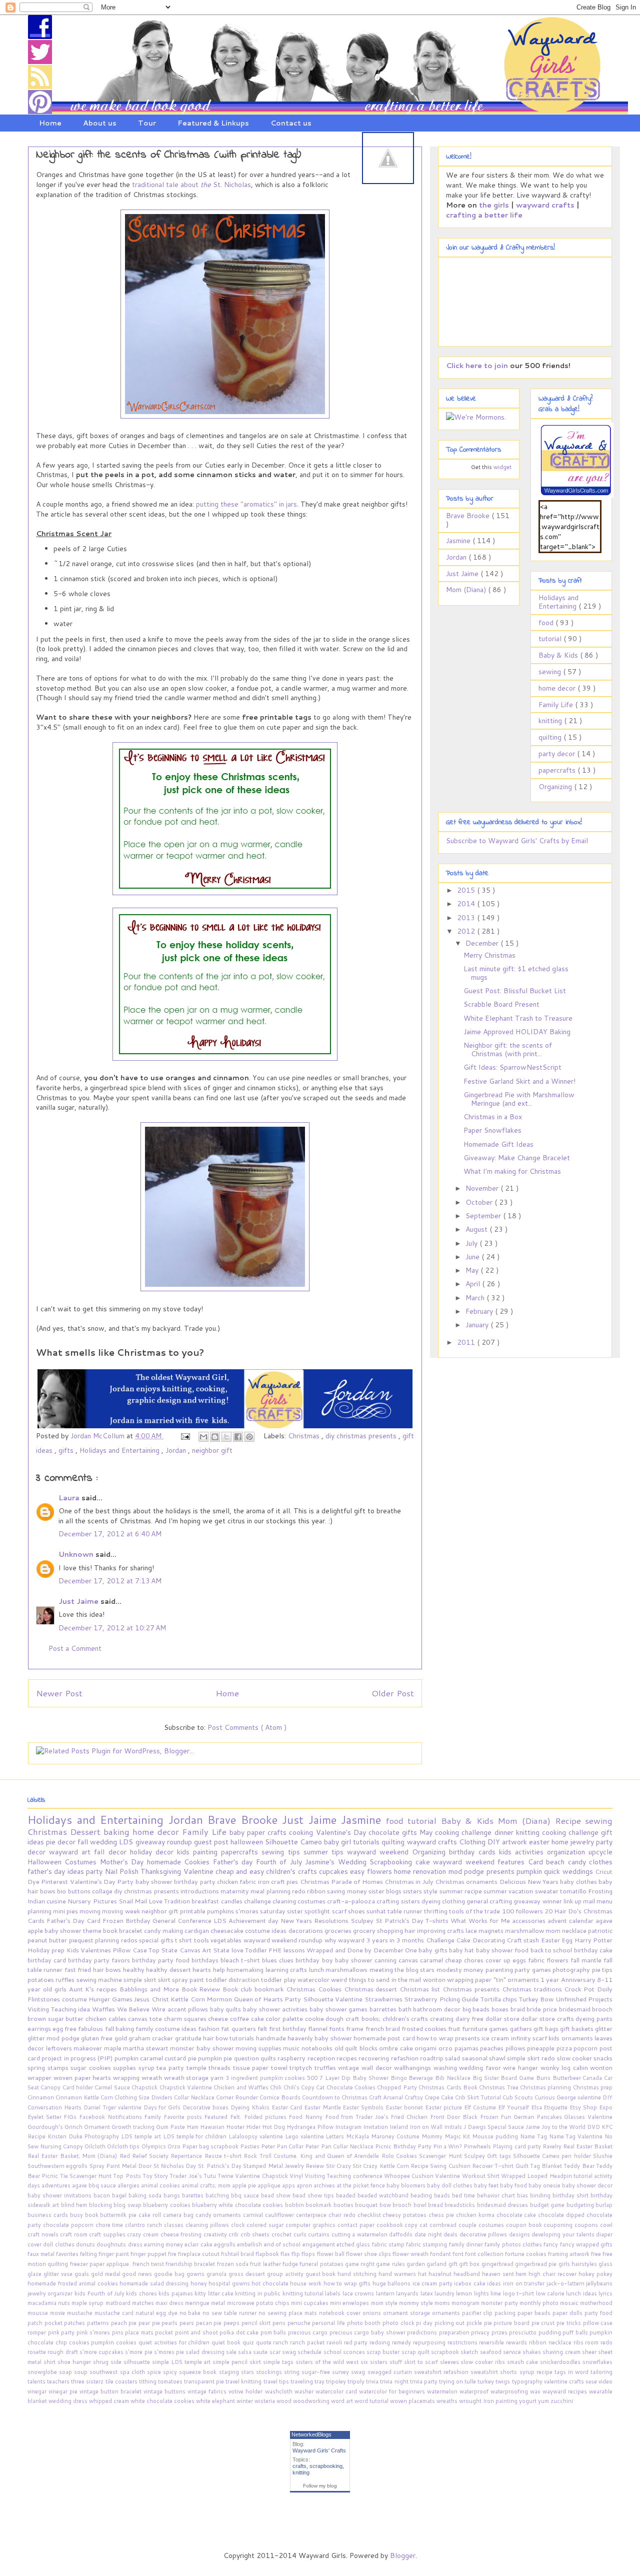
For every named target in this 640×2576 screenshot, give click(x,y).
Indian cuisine (47, 1901)
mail (590, 1901)
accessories (530, 1920)
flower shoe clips (369, 2254)
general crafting (490, 1901)
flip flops (304, 2254)
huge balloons (392, 2283)
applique (270, 2185)
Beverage (422, 2078)
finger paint (114, 2254)
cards (489, 1852)
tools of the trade (475, 1911)
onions (373, 2313)
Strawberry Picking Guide (442, 1999)
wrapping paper (470, 1979)
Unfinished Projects (584, 1999)
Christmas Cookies (315, 1989)
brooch (602, 2009)
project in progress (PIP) (78, 2058)
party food (598, 2313)
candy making (164, 1930)
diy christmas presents (362, 1436)
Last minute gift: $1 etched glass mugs (516, 973)
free (597, 2254)
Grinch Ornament (88, 2127)
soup (82, 2372)
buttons (80, 1891)
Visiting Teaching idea (60, 2009)
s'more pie (139, 2352)
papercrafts (558, 770)
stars (248, 2372)
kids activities (523, 1852)
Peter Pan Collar (283, 2146)
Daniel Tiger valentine (113, 2107)
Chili (276, 2087)
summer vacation (509, 1891)
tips (339, 1852)
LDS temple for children (196, 2136)
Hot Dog (274, 2127)
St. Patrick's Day (221, 2166)
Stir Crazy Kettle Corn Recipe (391, 2166)
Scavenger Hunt (441, 2156)
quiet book (227, 2342)
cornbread (444, 2225)
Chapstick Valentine (187, 2087)
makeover (89, 2048)
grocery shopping (379, 1930)
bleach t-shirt (241, 1960)
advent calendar (571, 1920)
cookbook (391, 2225)
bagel (120, 2195)
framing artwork (569, 2254)
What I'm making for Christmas (512, 1171)
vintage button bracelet (111, 2391)
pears (188, 2323)
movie (58, 2313)
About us (100, 123)
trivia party (424, 2381)
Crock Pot (580, 1989)
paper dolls (568, 2313)
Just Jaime (79, 1601)
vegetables (227, 1940)
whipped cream (110, 2401)
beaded (347, 2195)
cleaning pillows (208, 2225)
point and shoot (197, 2332)
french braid (383, 2028)
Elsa (537, 2107)
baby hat (462, 1950)
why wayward (345, 1940)
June (473, 1257)
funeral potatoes (322, 2264)
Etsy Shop (584, 2107)
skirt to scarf (422, 2362)
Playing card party (517, 2146)
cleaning (285, 1901)
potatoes (41, 1979)
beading (422, 2195)
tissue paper (252, 2067)
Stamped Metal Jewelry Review (284, 2166)
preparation (455, 2332)
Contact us (291, 123)
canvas (409, 1960)
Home (50, 123)
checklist (370, 2215)
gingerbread (498, 2264)
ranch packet (308, 2342)
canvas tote (146, 2018)
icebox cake (470, 2283)
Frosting (600, 1891)
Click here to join (477, 366)
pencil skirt (257, 2323)
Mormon (220, 1999)
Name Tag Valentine (577, 2136)
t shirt (184, 1940)
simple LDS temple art (182, 2362)
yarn (218, 2077)
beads (443, 2195)
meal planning (271, 1891)
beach (557, 1862)
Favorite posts (184, 2117)
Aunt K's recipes (94, 1989)
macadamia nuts (49, 2303)
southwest (104, 2372)
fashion (209, 2028)
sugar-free (317, 2372)
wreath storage (187, 2077)
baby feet (487, 2185)
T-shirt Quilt (512, 2166)
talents (37, 2381)
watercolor (314, 1979)
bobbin (295, 2205)
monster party (500, 2303)
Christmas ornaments (467, 1881)
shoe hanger (75, 2362)
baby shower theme (74, 1930)
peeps (232, 2323)
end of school (283, 2244)
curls (301, 2234)
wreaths (448, 2401)
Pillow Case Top (137, 1950)
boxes (501, 2009)
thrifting (436, 1911)
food (547, 623)
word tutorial (372, 2401)
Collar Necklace (195, 2097)
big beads (477, 2009)
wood (285, 2401)
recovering (374, 2058)
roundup (180, 1842)
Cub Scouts (518, 2097)
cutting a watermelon (360, 2234)
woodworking (312, 2401)
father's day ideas (57, 1871)
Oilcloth (96, 2146)
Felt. (237, 2117)
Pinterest (55, 1881)
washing (446, 2067)
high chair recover (553, 2274)
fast (71, 1969)
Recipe (570, 1821)
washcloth (280, 2391)
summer (317, 1852)
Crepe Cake (440, 2097)
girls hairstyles (579, 2264)
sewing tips (282, 1852)
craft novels (44, 2234)
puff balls (576, 2332)
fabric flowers (549, 1960)
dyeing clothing (444, 1901)
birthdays (206, 1960)
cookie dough (325, 2018)
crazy (135, 2234)
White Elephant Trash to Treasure (518, 1018)
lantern (386, 2293)
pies (293, 1881)
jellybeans (599, 2283)
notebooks (318, 2048)
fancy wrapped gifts (586, 2244)
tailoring (601, 2372)
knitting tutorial (304, 2293)
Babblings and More (150, 1989)
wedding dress (69, 2401)
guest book (322, 2274)
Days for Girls (163, 2107)
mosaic (570, 2303)
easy (358, 1871)
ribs (579, 2342)
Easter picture (444, 2107)
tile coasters (122, 2381)
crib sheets (256, 2234)
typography (528, 2381)
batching (218, 2195)
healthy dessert (169, 1969)
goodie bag (170, 2274)
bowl (421, 2205)
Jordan (177, 1450)
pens (280, 2323)
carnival (254, 2215)
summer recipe (461, 1891)
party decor (558, 754)
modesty (450, 1969)
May (473, 1270)
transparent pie (205, 2381)
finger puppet (149, 2254)
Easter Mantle (323, 2107)
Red (126, 2156)
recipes (347, 2058)
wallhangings (414, 2067)
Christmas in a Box (493, 1117)
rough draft (63, 2352)
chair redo (343, 2215)
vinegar (38, 2391)
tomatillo (574, 1891)
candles (232, 1901)
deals (451, 2234)
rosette (37, 2352)
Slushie (603, 2156)
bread (436, 2205)
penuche (300, 2323)
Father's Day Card (74, 1920)
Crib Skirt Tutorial (479, 2097)
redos (130, 1940)
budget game (548, 2205)
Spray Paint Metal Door (121, 2166)
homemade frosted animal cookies (73, 2283)
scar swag (284, 2352)
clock (239, 2225)
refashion (405, 2058)
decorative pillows (484, 2234)
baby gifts (434, 1950)
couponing (559, 2225)
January (478, 1325)
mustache (81, 2313)
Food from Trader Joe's (358, 2117)
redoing (381, 2342)
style (431, 1891)
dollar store (503, 2018)
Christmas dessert (372, 1989)
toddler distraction (234, 1979)
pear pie (150, 2323)
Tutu (210, 2176)
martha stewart (146, 2048)
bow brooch (396, 2205)
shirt (50, 2362)
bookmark (319, 2205)
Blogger (403, 2555)
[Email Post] (185, 1436)
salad (453, 2058)
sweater (547, 1891)
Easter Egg (558, 1940)
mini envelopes (350, 2303)
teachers (59, 2381)
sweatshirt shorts (495, 2372)
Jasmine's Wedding (337, 1862)
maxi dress (170, 2303)
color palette (285, 2018)
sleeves (450, 2362)
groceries (339, 1930)
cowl (606, 2225)
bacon (103, 2195)
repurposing (430, 2342)
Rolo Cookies (400, 2156)
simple (517, 2058)
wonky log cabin (565, 2067)
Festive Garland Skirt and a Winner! (519, 1081)
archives (325, 2185)
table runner (406, 1911)
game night (361, 2264)
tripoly (357, 2381)
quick (553, 1871)
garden (416, 2264)
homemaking (246, 1969)
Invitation (376, 2127)
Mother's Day (123, 1862)
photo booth (365, 2323)
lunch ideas (582, 2293)
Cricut (604, 1871)
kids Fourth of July (100, 2293)
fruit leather (266, 2264)
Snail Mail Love (141, 1901)
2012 (467, 931)
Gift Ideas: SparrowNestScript (512, 1067)
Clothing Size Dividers (144, 2097)
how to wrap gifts (348, 2283)
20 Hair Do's (564, 1911)
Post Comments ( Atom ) (247, 1727)
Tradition (178, 1901)
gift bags (547, 2028)
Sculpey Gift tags (488, 2156)
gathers (522, 2028)
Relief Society (151, 2156)
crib (234, 2234)
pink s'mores (94, 2332)
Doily (605, 1989)
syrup (148, 2067)
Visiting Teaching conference (344, 2176)
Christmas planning (546, 2087)
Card (537, 1862)
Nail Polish (123, 1871)
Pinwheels (478, 2146)
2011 (467, 1342)
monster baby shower (203, 2048)
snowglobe (43, 2372)
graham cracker (152, 2038)
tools (202, 1940)
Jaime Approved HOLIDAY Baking (517, 1032)
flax (286, 2254)
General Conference (183, 1920)
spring (37, 2067)
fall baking (120, 2028)
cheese (219, 2018)
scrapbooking (326, 2466)
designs (520, 2234)
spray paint (189, 1979)
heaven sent (499, 2274)
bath (406, 2009)
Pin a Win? (448, 2146)
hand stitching (358, 2274)
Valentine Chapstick (262, 2176)
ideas (495, 2283)
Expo (606, 2107)
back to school (552, 1950)
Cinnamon (41, 2097)
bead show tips (314, 2195)
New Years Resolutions (315, 1920)
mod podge (467, 1871)
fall (84, 1842)
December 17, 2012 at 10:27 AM (112, 1628)
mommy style (417, 2303)
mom (554, 1930)
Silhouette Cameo (294, 1842)
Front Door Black (455, 2117)
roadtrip (432, 2058)
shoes (357, 1911)
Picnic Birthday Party (404, 2146)
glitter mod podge (54, 2038)
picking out (450, 2323)
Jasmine (459, 541)
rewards (517, 2342)
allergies (129, 2185)
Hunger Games (111, 1999)
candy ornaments (219, 2215)
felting (89, 2254)
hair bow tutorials (229, 2038)
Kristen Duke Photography (84, 2136)
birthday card (48, 1960)
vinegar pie (64, 2391)
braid (519, 2009)
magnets (492, 1930)
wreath (153, 2077)
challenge (258, 1901)
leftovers (60, 2048)
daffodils (402, 2234)
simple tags (279, 2362)
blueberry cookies (167, 2205)
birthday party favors (100, 1960)
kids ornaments (571, 2038)
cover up (499, 1960)
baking (118, 1832)
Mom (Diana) (467, 590)
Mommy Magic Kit (447, 2136)
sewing (551, 672)
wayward (65, 1852)
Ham (193, 2127)
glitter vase (59, 2274)
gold (121, 2038)
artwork (515, 1842)
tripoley (337, 2381)
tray (320, 2381)
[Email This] (203, 1437)
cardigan (197, 1930)
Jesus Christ (152, 1999)
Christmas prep (593, 2087)
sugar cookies (92, 2067)
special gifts (157, 1940)
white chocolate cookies (163, 2401)
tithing (148, 2381)
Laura (70, 1498)
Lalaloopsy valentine (257, 2136)
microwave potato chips (259, 2303)
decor (67, 1842)
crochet (282, 2234)
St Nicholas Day (176, 2166)
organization (568, 1852)
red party (357, 2342)
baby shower (155, 1881)
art (88, 1852)
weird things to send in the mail (377, 1979)
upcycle (600, 1852)
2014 (467, 904)
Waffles (104, 2009)
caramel (432, 1960)
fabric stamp (389, 2244)
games (499, 2028)
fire (173, 2254)
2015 (467, 890)
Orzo (175, 2146)
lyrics (605, 2293)
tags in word (572, 2372)
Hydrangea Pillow (311, 2127)
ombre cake (397, 2048)
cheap (454, 1960)
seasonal (475, 2058)
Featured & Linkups (213, 123)
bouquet (367, 2205)
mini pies (66, 1911)
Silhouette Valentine (334, 1999)
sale (232, 2352)
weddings (579, 1871)
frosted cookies (425, 2028)
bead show (277, 2195)
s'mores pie (170, 2352)
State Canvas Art (187, 1950)
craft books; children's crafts (388, 2018)
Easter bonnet (405, 2107)
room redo (599, 2342)
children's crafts (292, 1871)
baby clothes (579, 1881)
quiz (249, 2342)
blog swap (128, 2205)
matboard (119, 2303)
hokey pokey (595, 2274)
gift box (470, 2264)
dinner (505, 1832)
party (95, 1871)
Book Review (202, 1989)
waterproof (475, 2391)
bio (62, 1891)
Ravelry (553, 2146)
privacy (481, 2332)
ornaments (447, 2313)
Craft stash (524, 1940)
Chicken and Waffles (242, 2087)
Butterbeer (568, 2078)
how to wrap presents (449, 2038)
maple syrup (88, 2303)
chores (475, 1960)
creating (443, 2018)
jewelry (583, 1842)
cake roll (151, 2215)
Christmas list (421, 1989)
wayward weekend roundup (284, 1940)
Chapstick (145, 2087)
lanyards (408, 2293)
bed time (464, 2195)
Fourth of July (280, 1862)
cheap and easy (241, 1871)
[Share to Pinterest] (249, 1437)
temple (198, 2067)
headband (468, 2274)
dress (136, 2244)
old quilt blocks (357, 2048)
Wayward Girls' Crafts (319, 2450)
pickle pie (480, 2323)
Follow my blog (320, 2486)
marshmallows (347, 1969)
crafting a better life (484, 215)
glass (605, 2264)
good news (138, 2274)
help (220, 1969)
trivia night (395, 2381)
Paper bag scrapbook (211, 2146)
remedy (402, 2342)
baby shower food (503, 1950)
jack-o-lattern (566, 2283)
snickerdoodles (561, 2362)
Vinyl (297, 2176)
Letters (336, 2136)
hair (411, 1930)
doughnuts (112, 2244)
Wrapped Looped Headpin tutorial (547, 2176)
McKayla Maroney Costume (383, 2136)
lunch (317, 1969)
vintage (350, 2067)
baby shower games (339, 2009)
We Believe (134, 2009)
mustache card (115, 2313)
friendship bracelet (191, 2264)
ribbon (317, 1891)
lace (472, 1930)
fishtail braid (238, 2254)
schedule (310, 2352)
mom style (385, 2303)
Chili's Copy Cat (305, 2087)
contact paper (357, 2225)
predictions (423, 2332)
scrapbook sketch (455, 2352)
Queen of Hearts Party (268, 1999)
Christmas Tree (499, 2087)
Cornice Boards (281, 2097)
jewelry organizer (51, 2293)
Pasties (250, 2146)
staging (230, 2372)
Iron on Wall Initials (436, 2127)
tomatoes (171, 2381)
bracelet (131, 1930)
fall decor (112, 1852)
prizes (500, 2332)
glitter (604, 2028)
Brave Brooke (469, 516)
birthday (463, 1852)
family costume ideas (167, 2028)
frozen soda (234, 2264)
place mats (140, 2332)
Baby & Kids (559, 655)
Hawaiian (213, 2127)
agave (604, 1920)
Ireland (399, 2127)
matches (144, 2303)
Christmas (305, 1436)
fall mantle (587, 1960)
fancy (551, 2244)
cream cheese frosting (173, 2234)
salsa (245, 2352)
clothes (601, 1862)
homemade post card (385, 2038)
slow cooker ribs (484, 2362)
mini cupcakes (310, 2303)
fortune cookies (526, 2254)
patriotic (600, 1930)
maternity (235, 1891)
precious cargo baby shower (368, 2332)
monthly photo (540, 2303)
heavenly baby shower (320, 2038)
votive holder (246, 2391)
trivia (373, 2381)
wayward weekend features (480, 1862)
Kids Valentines (90, 1950)
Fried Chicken (410, 2117)
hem (522, 2274)
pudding (551, 2332)
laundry (445, 2293)
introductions (200, 1891)
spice (155, 2372)
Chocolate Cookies (352, 2087)
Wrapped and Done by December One (362, 1950)
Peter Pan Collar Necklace (340, 2146)
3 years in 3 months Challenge (411, 1940)
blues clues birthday (292, 1960)
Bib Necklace (454, 2078)
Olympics (154, 2146)
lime (496, 2293)
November (483, 1188)
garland (437, 2264)
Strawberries (384, 1999)
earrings (40, 2028)
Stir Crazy (339, 2166)
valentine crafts (565, 2381)
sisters (413, 1891)
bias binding (535, 2195)
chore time (110, 2225)
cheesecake (228, 1930)
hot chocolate (271, 2283)
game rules (391, 2264)
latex (427, 2293)
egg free (65, 2028)
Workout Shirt (482, 2176)
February (480, 1311)
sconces (355, 2352)
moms (443, 2303)
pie (52, 1842)
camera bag (179, 2215)
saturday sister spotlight (296, 1911)
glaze (35, 2274)
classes (175, 2225)
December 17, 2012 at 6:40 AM (110, 1534)
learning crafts (287, 1969)
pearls (170, 2323)
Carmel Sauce (113, 2087)
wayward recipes (566, 2391)
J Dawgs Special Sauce (494, 2127)
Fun (507, 2117)
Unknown (77, 1554)
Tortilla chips (500, 1999)
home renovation (421, 1871)
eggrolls (225, 2244)
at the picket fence (361, 2185)
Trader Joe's (186, 2176)
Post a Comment (75, 1648)
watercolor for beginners (393, 2391)
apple (36, 1930)
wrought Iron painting (489, 2401)
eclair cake (199, 2244)
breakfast (206, 1901)
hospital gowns (230, 2283)
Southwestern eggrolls (58, 2166)
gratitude (189, 2038)
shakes (532, 2352)
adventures (57, 2185)
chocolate (385, 1832)
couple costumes (482, 2225)
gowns (196, 2274)
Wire (159, 2009)
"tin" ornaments (517, 1979)
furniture (475, 2028)
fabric (248, 1881)
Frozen (490, 2117)
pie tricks (569, 2323)
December (483, 943)
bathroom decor (437, 2009)
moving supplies (259, 2048)
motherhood (596, 2303)
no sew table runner (230, 2313)
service (513, 2352)
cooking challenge (571, 1832)
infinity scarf (530, 2038)
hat (423, 2274)
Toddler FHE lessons (276, 1950)
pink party (62, 2332)
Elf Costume (481, 2107)
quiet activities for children (175, 2342)
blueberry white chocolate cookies (238, 2205)
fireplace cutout (199, 2254)
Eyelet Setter (45, 2117)
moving (91, 1911)
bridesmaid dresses (503, 2205)
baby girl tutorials (353, 1842)
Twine (226, 2176)
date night (429, 2234)
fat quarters (239, 2028)
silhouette (138, 2362)
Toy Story (156, 2176)
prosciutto (524, 2332)
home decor (558, 688)
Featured (217, 2117)
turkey (486, 2381)
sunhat (377, 1911)
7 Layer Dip (336, 2078)
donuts (86, 2244)
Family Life (557, 705)
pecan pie (210, 2323)
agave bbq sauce (95, 2185)
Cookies (198, 1862)
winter (245, 2401)
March (476, 1298)
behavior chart (497, 2195)
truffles (326, 2067)
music (292, 2048)
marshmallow (525, 1930)
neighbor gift (212, 1450)
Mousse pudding (496, 2136)
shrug (102, 2362)
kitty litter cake (215, 2293)
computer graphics (311, 2225)
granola (217, 2274)
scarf (340, 1911)
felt (263, 2028)
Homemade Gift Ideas (498, 1144)
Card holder (79, 2087)
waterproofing (510, 2391)
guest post (212, 1842)
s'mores (248, 1911)
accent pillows (189, 2009)
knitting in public (258, 2293)
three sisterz (88, 2381)
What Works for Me (481, 1920)
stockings (270, 2372)
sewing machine (100, 1979)
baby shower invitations (60, 2195)
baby (238, 1832)
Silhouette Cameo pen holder (553, 2156)
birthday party (195, 1881)
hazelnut (441, 2274)
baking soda (146, 2195)
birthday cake (593, 1950)
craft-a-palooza (352, 1901)
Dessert (87, 1832)
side (117, 2362)
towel (280, 2067)
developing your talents (564, 2234)
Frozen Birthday (127, 1920)
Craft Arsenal (387, 2097)
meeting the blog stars (403, 1969)
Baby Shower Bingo (380, 2078)
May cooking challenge (457, 1832)
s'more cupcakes (102, 2352)
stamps (59, 2067)
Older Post (393, 1693)
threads (221, 2067)
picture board (512, 2323)
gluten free (98, 2038)
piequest (82, 1940)
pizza (565, 2048)
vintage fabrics (208, 2391)
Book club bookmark (254, 1989)
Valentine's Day (342, 1832)
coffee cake (248, 2018)
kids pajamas (176, 2293)
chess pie (442, 2215)
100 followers (523, 1911)
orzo (446, 2048)
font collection (485, 2254)
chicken (228, 1881)
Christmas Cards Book (449, 2087)
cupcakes (334, 1871)
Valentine (199, 1871)
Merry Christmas (489, 955)
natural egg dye (157, 2313)
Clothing (473, 1842)
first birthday (288, 2028)
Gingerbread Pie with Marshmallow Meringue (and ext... (519, 1099)
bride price (542, 2009)
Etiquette (556, 2107)
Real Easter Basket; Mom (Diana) (73, 2156)
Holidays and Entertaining (120, 1450)
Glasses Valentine (588, 2117)
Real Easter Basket (588, 2146)
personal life (329, 2323)
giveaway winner (538, 1901)
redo (299, 1891)
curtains (320, 2234)
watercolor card (337, 2391)
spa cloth (133, 2372)
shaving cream (562, 2352)
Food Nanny (306, 2117)
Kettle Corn (188, 1999)
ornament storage (407, 2313)
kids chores (142, 2293)
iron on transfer (525, 2283)
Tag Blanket (547, 2166)
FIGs (71, 2117)
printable (193, 1911)
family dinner (467, 2244)
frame (355, 2028)
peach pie (125, 2323)
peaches (493, 2048)
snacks (603, 2058)
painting (207, 1852)
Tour (147, 123)
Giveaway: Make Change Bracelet (517, 1158)
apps (289, 2185)
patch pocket (46, 2323)
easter (540, 1842)
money (474, 1969)
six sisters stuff (382, 2362)
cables (118, 2018)
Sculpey (363, 1920)
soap (66, 2372)
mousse (39, 2313)
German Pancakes (539, 2117)
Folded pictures (266, 2117)
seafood (491, 2352)
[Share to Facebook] (238, 1437)
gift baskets (577, 2028)
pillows (516, 2048)
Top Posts (128, 2176)
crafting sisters (399, 1901)
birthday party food (162, 1960)
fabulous (91, 2028)
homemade (165, 1862)
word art (343, 2401)
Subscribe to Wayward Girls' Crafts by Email (517, 841)
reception (322, 2058)
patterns (99, 2323)
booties (344, 2205)
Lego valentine (305, 2136)
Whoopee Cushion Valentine (423, 2176)
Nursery (80, 1901)
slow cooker (575, 2058)
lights (482, 2293)
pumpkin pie (216, 2058)
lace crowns (359, 2293)
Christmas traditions (533, 1989)
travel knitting (244, 2381)
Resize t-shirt (224, 2156)
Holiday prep (47, 1950)
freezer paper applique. (101, 2264)
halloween (248, 1842)
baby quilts (226, 2009)
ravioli (335, 2342)
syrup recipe (537, 2372)
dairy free (470, 2018)
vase (592, 2381)
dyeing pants (594, 2018)
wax (536, 2391)
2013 (467, 918)
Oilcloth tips (124, 2146)
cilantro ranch (144, 2225)
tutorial (551, 639)
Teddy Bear (580, 2166)
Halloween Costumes (64, 1862)
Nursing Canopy (62, 2146)
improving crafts (441, 1930)
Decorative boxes (206, 2107)
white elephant (216, 2401)
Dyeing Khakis (251, 2107)
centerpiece (312, 2215)
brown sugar (46, 2018)
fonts (337, 2028)
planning (108, 1940)
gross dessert (248, 2274)
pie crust (544, 2323)
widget (502, 467)
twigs (503, 2381)
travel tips (277, 2381)
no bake (191, 2313)
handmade (272, 2038)
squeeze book (199, 2372)
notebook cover (341, 2313)
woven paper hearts (83, 2077)
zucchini (562, 2401)
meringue (198, 2303)
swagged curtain (391, 2372)
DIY (495, 1842)
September (484, 1216)
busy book (85, 2215)
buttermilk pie (119, 2215)
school (333, 2352)
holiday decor (153, 1852)
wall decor (378, 2067)
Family (154, 2117)
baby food (514, 2185)
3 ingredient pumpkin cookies (266, 2078)
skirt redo (542, 2058)
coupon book (525, 2225)
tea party (171, 2067)
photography (572, 1969)
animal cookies (161, 2185)
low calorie (551, 2293)
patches (75, 2323)
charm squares (186, 2018)
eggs (520, 1960)
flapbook (268, 2254)
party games (533, 1969)
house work (306, 2283)
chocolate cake (517, 2215)
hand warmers (398, 2274)
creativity (216, 2234)
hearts (202, 1969)
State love (229, 1950)
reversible (492, 2342)
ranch (281, 2342)
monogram (466, 2303)
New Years (544, 1881)
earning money (164, 2244)
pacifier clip (478, 2313)
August (477, 1229)
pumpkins (221, 1911)
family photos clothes (514, 2244)
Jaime (533, 2127)
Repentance (187, 2156)
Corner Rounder (238, 2097)
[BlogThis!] (215, 1437)
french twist (149, 2264)
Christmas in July (410, 1881)
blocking (101, 2205)
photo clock (399, 2323)
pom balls (274, 2332)
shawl (498, 2058)
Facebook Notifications (111, 2117)
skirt (165, 1979)
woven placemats (413, 2401)
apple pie (245, 2185)
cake (424, 1862)
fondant (441, 2254)
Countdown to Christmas (335, 2097)
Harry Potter (593, 1940)
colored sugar (266, 2225)
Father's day (234, 1862)
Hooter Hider (244, 2127)
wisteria (265, 2401)
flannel (318, 2028)
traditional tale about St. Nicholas (191, 185)
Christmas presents (472, 1989)
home (561, 1842)
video (605, 2381)
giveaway (151, 1842)
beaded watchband (384, 2195)
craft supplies (108, 2234)
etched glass (354, 2244)
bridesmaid (576, 2009)
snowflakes (597, 2362)
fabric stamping (427, 2244)
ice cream (496, 2038)
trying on (452, 2381)
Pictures (106, 1901)
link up (573, 1901)
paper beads (535, 2313)
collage (103, 1891)
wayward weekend (379, 1852)
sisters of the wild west (328, 2362)
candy (578, 1862)
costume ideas (266, 1930)
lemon (465, 2293)
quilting (551, 737)
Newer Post (59, 1693)
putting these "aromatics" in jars (246, 504)
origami (426, 2048)
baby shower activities (276, 2009)
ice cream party (433, 2283)
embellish (250, 2244)
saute (261, 2352)
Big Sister (487, 2078)
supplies (126, 2067)
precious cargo (309, 2332)
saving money (347, 1891)
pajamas (467, 2048)
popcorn (586, 2048)
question (247, 2058)
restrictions (463, 2342)
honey (200, 2283)
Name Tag (534, 2136)
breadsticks (460, 2205)
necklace (575, 1930)
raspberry (292, 2058)
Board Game (518, 2078)
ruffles (66, 1979)
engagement (319, 2244)
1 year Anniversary (569, 1979)
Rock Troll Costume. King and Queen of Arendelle (312, 2156)
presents (501, 1871)
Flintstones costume (58, 1999)
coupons (587, 2225)
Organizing (556, 787)
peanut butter (48, 1940)
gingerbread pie (537, 2264)
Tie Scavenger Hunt (87, 2176)
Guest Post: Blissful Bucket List (515, 991)
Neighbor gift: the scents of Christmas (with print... (508, 1049)
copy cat (417, 2225)
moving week (121, 1911)
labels (333, 2293)
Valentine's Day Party (103, 1881)
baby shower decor (587, 2185)
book (111, 1930)
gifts (67, 1450)
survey (341, 2372)
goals (83, 2274)
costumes (312, 1901)
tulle (471, 2381)
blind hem (75, 2205)
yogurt (528, 2401)
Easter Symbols (364, 2107)
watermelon (443, 2391)
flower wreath (411, 2254)
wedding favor (481, 2067)
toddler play (279, 1979)
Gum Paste (171, 2127)
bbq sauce (246, 2195)
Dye (34, 1881)
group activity (286, 2274)
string (293, 2372)
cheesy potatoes (405, 2215)
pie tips (602, 1969)
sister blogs (386, 1891)
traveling (302, 2381)
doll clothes (59, 2244)
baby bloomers (407, 2185)
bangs (173, 2195)
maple (114, 2048)
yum (544, 2401)
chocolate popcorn (69, 2225)
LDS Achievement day (247, 1920)
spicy (171, 2372)
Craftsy (414, 2097)
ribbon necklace (551, 2342)
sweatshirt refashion (442, 2372)
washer (305, 2391)
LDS (127, 1842)
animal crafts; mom (207, 2185)
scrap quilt (416, 2352)
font (459, 2254)
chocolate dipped (562, 2215)
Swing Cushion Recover (462, 2166)
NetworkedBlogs (311, 2434)
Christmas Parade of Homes (342, 1881)
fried (85, 1969)
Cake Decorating (481, 1940)
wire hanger (521, 2067)
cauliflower (280, 2215)
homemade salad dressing (155, 2283)
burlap (604, 2205)
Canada (593, 2078)
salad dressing (206, 2352)
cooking (302, 1832)
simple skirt (141, 1979)
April (474, 1284)
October (480, 1202)
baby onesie (545, 2185)
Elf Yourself (514, 2107)
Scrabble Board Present (501, 1004)
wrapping (127, 2077)
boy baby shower (348, 1960)
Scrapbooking (392, 1862)
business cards (49, 2215)
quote (265, 2342)
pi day (425, 2323)
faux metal (42, 2254)
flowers (380, 1871)
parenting (500, 1969)
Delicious (513, 1881)
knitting (551, 721)
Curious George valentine (568, 2097)
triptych (302, 2067)
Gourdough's (46, 2127)
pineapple (542, 2048)
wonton (435, 1979)
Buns (544, 2078)
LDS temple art (142, 2136)
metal (219, 2303)
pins (119, 2332)
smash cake (523, 2362)
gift (454, 2264)
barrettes (384, 2009)
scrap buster (384, 2352)
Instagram (349, 2127)
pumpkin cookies (115, 2342)
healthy (134, 1969)
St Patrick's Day (400, 1920)
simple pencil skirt (238, 2362)
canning (386, 1960)
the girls (494, 205)
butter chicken (87, 2018)
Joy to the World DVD (571, 2127)
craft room (74, 2234)
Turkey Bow (537, 1999)
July (472, 1243)
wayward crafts (545, 205)
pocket (165, 2332)
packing (506, 2313)
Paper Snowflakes (492, 1130)
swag (359, 2372)
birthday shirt (571, 2195)
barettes (194, 2195)
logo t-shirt (519, 2293)
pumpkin (530, 1871)
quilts (269, 2058)
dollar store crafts (548, 2018)
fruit (455, 2028)
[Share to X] (226, 1437)
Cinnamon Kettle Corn (85, 2097)
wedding (104, 1842)
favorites (68, 2254)
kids (185, 1852)
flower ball (331, 2254)
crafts (299, 2466)
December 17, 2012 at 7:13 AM (110, 1581)
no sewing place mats (289, 2313)
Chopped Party (398, 2087)
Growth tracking (134, 2127)
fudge (291, 2264)
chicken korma (476, 2215)
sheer (590, 2352)
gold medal (107, 2274)
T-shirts (438, 1920)
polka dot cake (240, 2332)
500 (313, 2078)
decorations (306, 1930)
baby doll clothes (450, 2185)
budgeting (581, 2205)
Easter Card (288, 2107)
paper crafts (268, 1832)
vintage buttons (165, 2391)
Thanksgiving (162, 1871)
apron (305, 2185)
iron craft (272, 1881)
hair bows (108, 1969)
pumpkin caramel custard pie (156, 2058)
